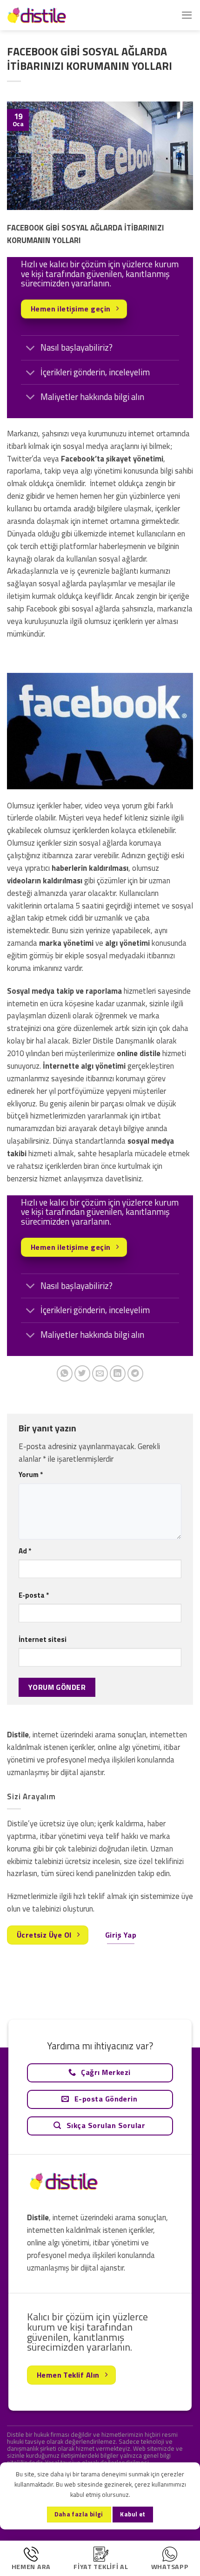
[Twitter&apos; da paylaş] (83, 1373)
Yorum (31, 1474)
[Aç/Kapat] (30, 349)
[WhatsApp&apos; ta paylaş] (65, 1373)
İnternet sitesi (43, 1639)
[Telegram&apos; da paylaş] (136, 1373)
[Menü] (187, 15)
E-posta (34, 1595)
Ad (25, 1551)
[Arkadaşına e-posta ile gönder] (100, 1373)
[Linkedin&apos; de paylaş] (118, 1373)
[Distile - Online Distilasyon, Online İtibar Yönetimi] (53, 15)
